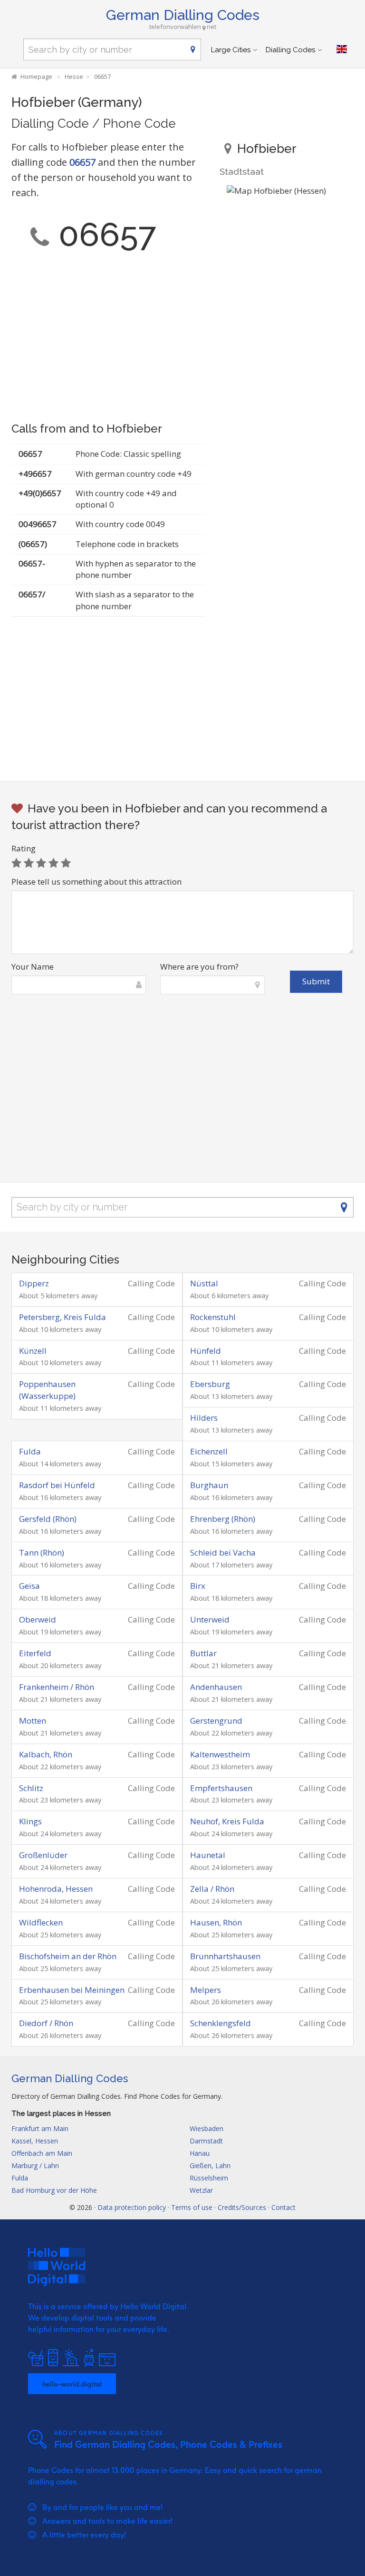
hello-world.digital (72, 2384)
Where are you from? (199, 967)
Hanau (200, 2153)
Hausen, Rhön (216, 1922)
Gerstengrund (216, 1721)
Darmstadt (206, 2141)
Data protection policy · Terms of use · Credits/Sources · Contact (197, 2207)
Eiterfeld (35, 1653)
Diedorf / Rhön (46, 2023)
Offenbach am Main (42, 2153)
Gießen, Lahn (210, 2166)
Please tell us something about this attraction (96, 882)
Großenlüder (43, 1855)
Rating (24, 848)
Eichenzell (209, 1451)
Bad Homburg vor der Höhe (54, 2190)
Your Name (33, 967)
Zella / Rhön (212, 1889)
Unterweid (210, 1619)
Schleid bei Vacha (223, 1552)
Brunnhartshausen (225, 1956)
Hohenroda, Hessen (56, 1889)
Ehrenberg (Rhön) (223, 1519)
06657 (82, 162)
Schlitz (31, 1788)
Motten (33, 1721)
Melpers (206, 1990)
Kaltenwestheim (220, 1754)
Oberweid (38, 1619)
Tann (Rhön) (42, 1552)
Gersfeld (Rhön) (48, 1519)
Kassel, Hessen (35, 2141)
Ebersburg (210, 1384)
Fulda (30, 1451)
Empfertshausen (221, 1788)
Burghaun (209, 1485)
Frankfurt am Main (40, 2128)
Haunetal (208, 1855)
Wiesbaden (207, 2128)
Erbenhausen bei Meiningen (72, 1990)
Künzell (33, 1351)
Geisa (29, 1586)
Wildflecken (41, 1922)
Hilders (204, 1418)
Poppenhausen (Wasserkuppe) (47, 1390)
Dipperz (34, 1283)
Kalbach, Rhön (46, 1754)
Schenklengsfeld (221, 2023)
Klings (30, 1821)
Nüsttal (204, 1283)
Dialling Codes (290, 50)
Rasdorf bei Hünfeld (57, 1485)
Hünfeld (206, 1351)
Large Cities (231, 50)
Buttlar (203, 1653)
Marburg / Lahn (35, 2166)
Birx (198, 1586)
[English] (342, 49)
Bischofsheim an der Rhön (68, 1956)
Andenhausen (216, 1687)
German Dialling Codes (183, 15)
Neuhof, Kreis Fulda (227, 1821)
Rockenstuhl (213, 1317)
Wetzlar (201, 2190)
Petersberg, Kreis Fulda (62, 1317)
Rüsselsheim (209, 2178)
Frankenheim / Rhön (57, 1687)
